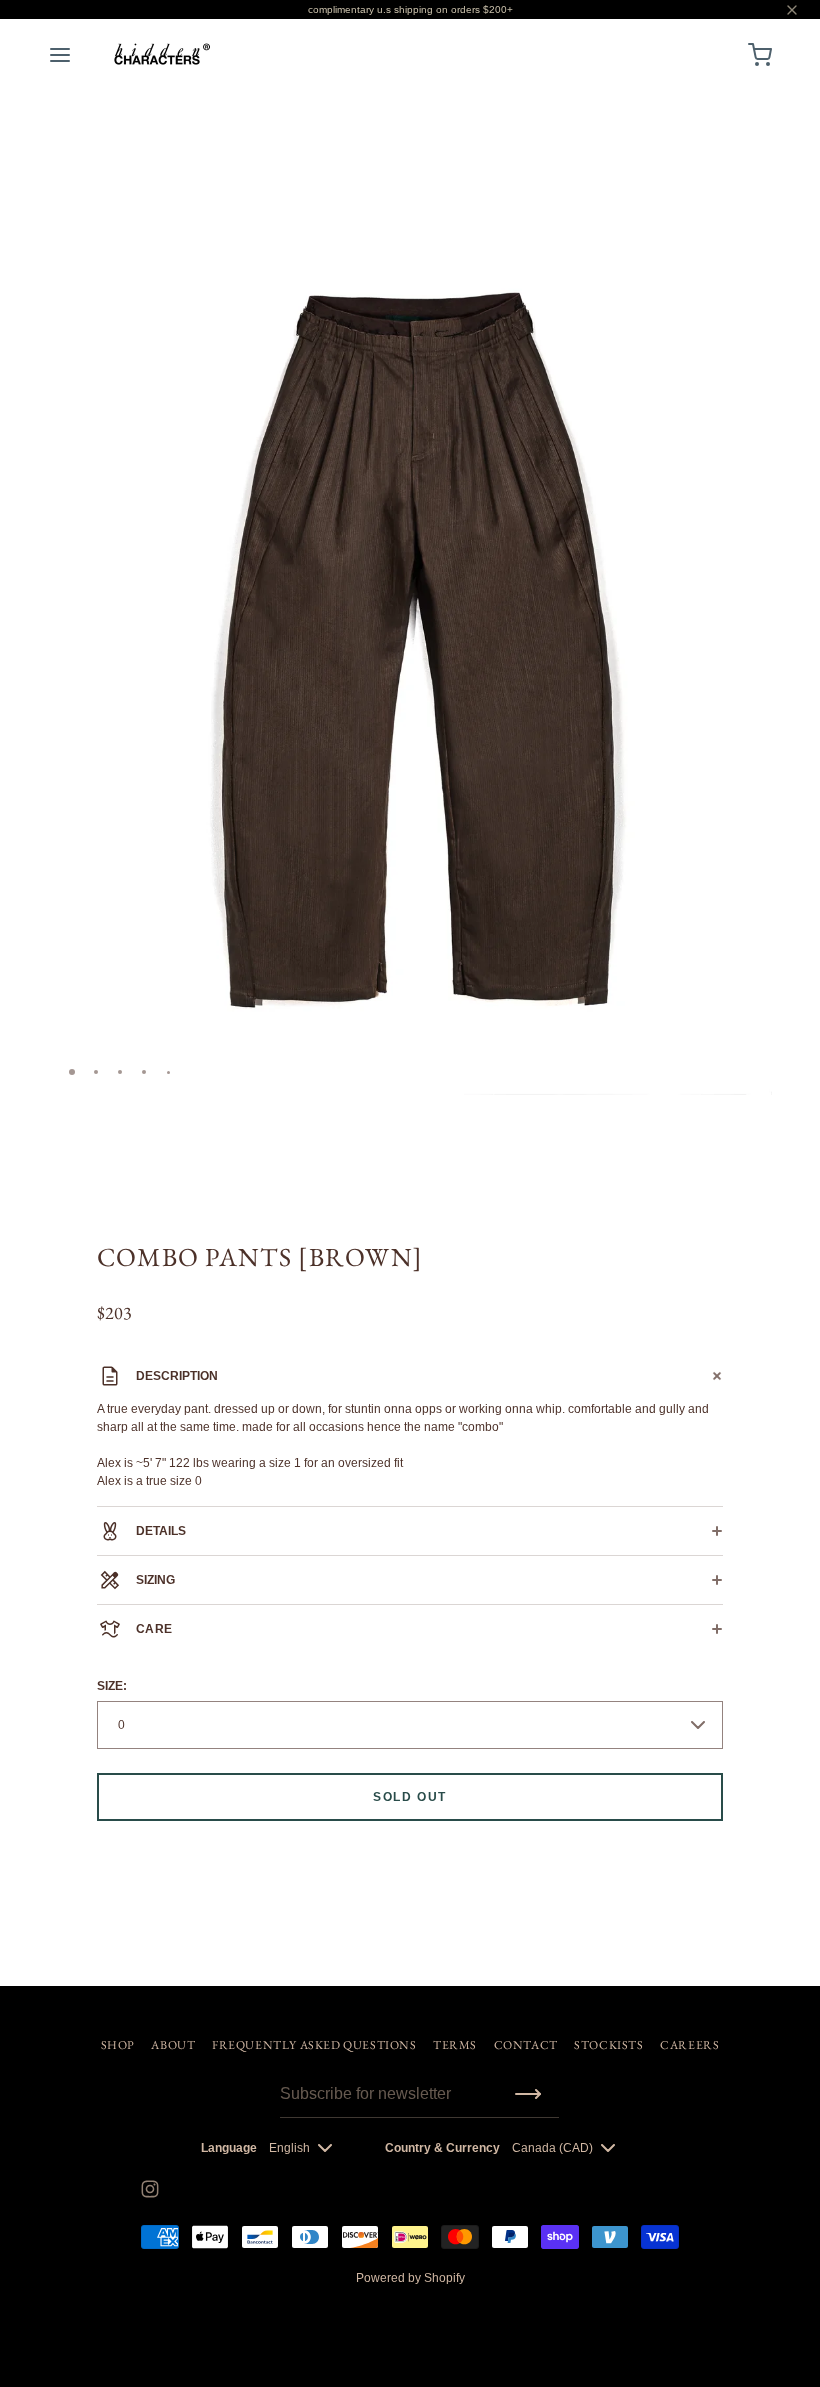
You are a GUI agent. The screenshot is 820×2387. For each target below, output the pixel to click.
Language (229, 2148)
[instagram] (150, 2189)
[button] (749, 214)
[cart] (760, 55)
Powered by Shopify (410, 2278)
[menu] (60, 55)
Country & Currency (442, 2148)
